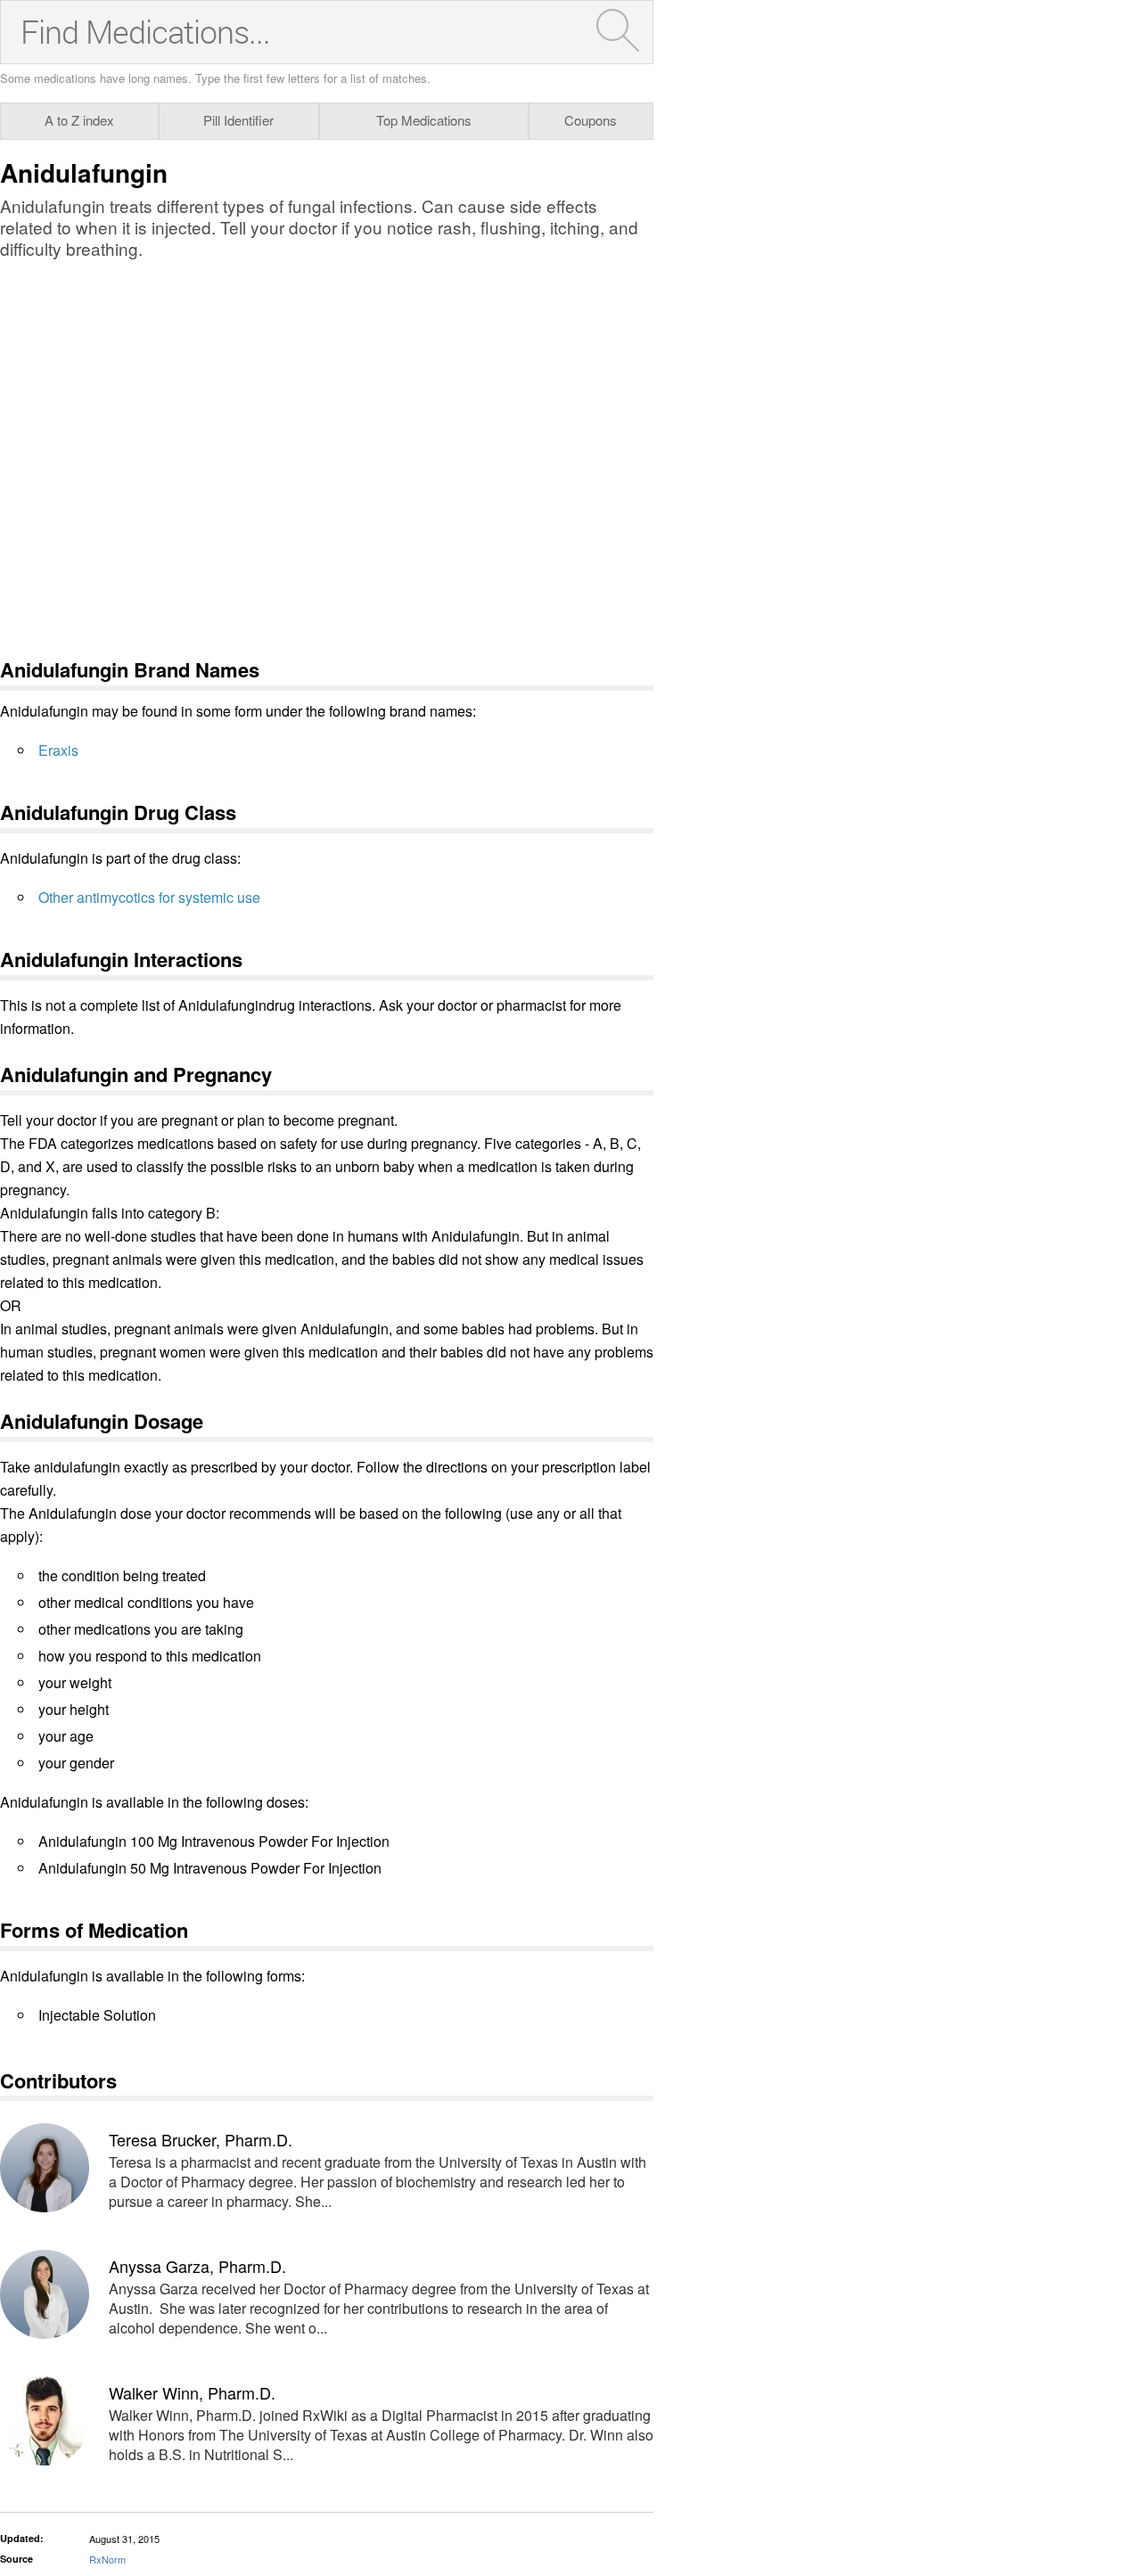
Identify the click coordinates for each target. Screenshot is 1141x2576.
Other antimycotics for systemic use (149, 897)
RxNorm (107, 2559)
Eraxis (58, 750)
